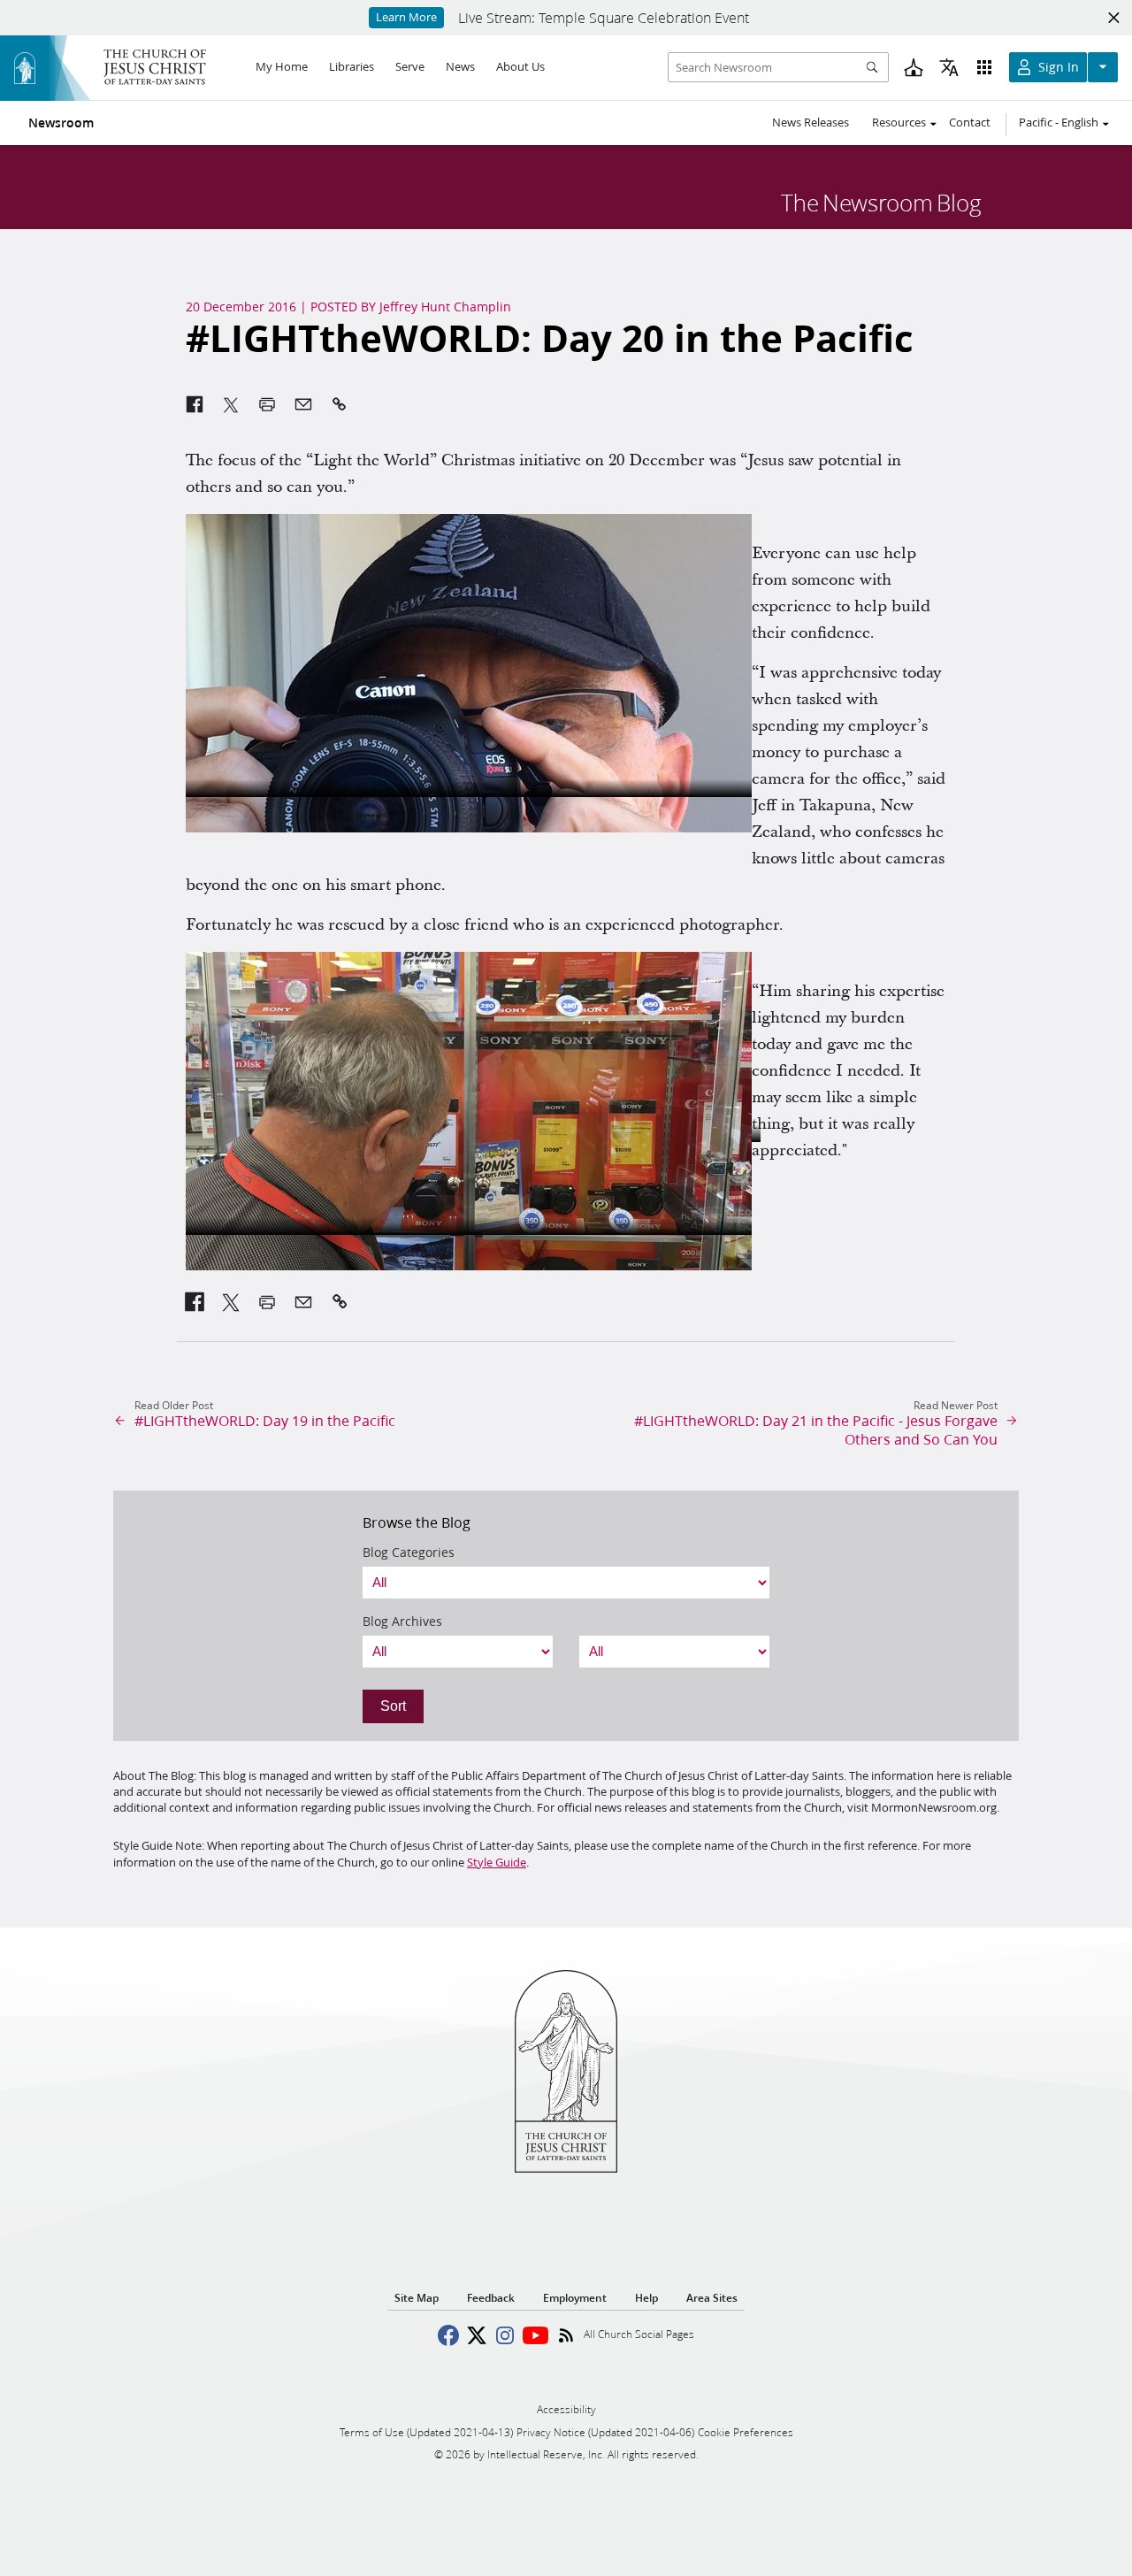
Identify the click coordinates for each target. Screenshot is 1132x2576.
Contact (970, 122)
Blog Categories (409, 1552)
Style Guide (497, 1862)
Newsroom (61, 123)
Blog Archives (402, 1621)
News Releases (811, 122)
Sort (393, 1706)
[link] (195, 1302)
